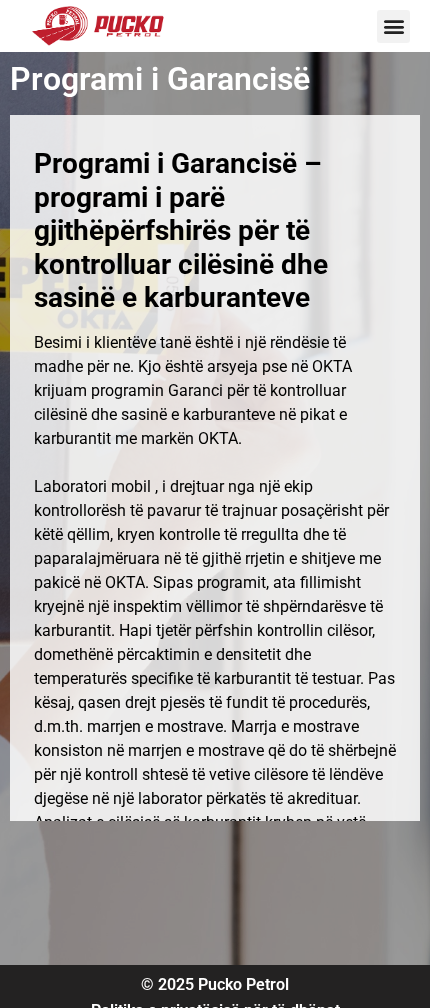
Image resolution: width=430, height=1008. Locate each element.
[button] (393, 26)
